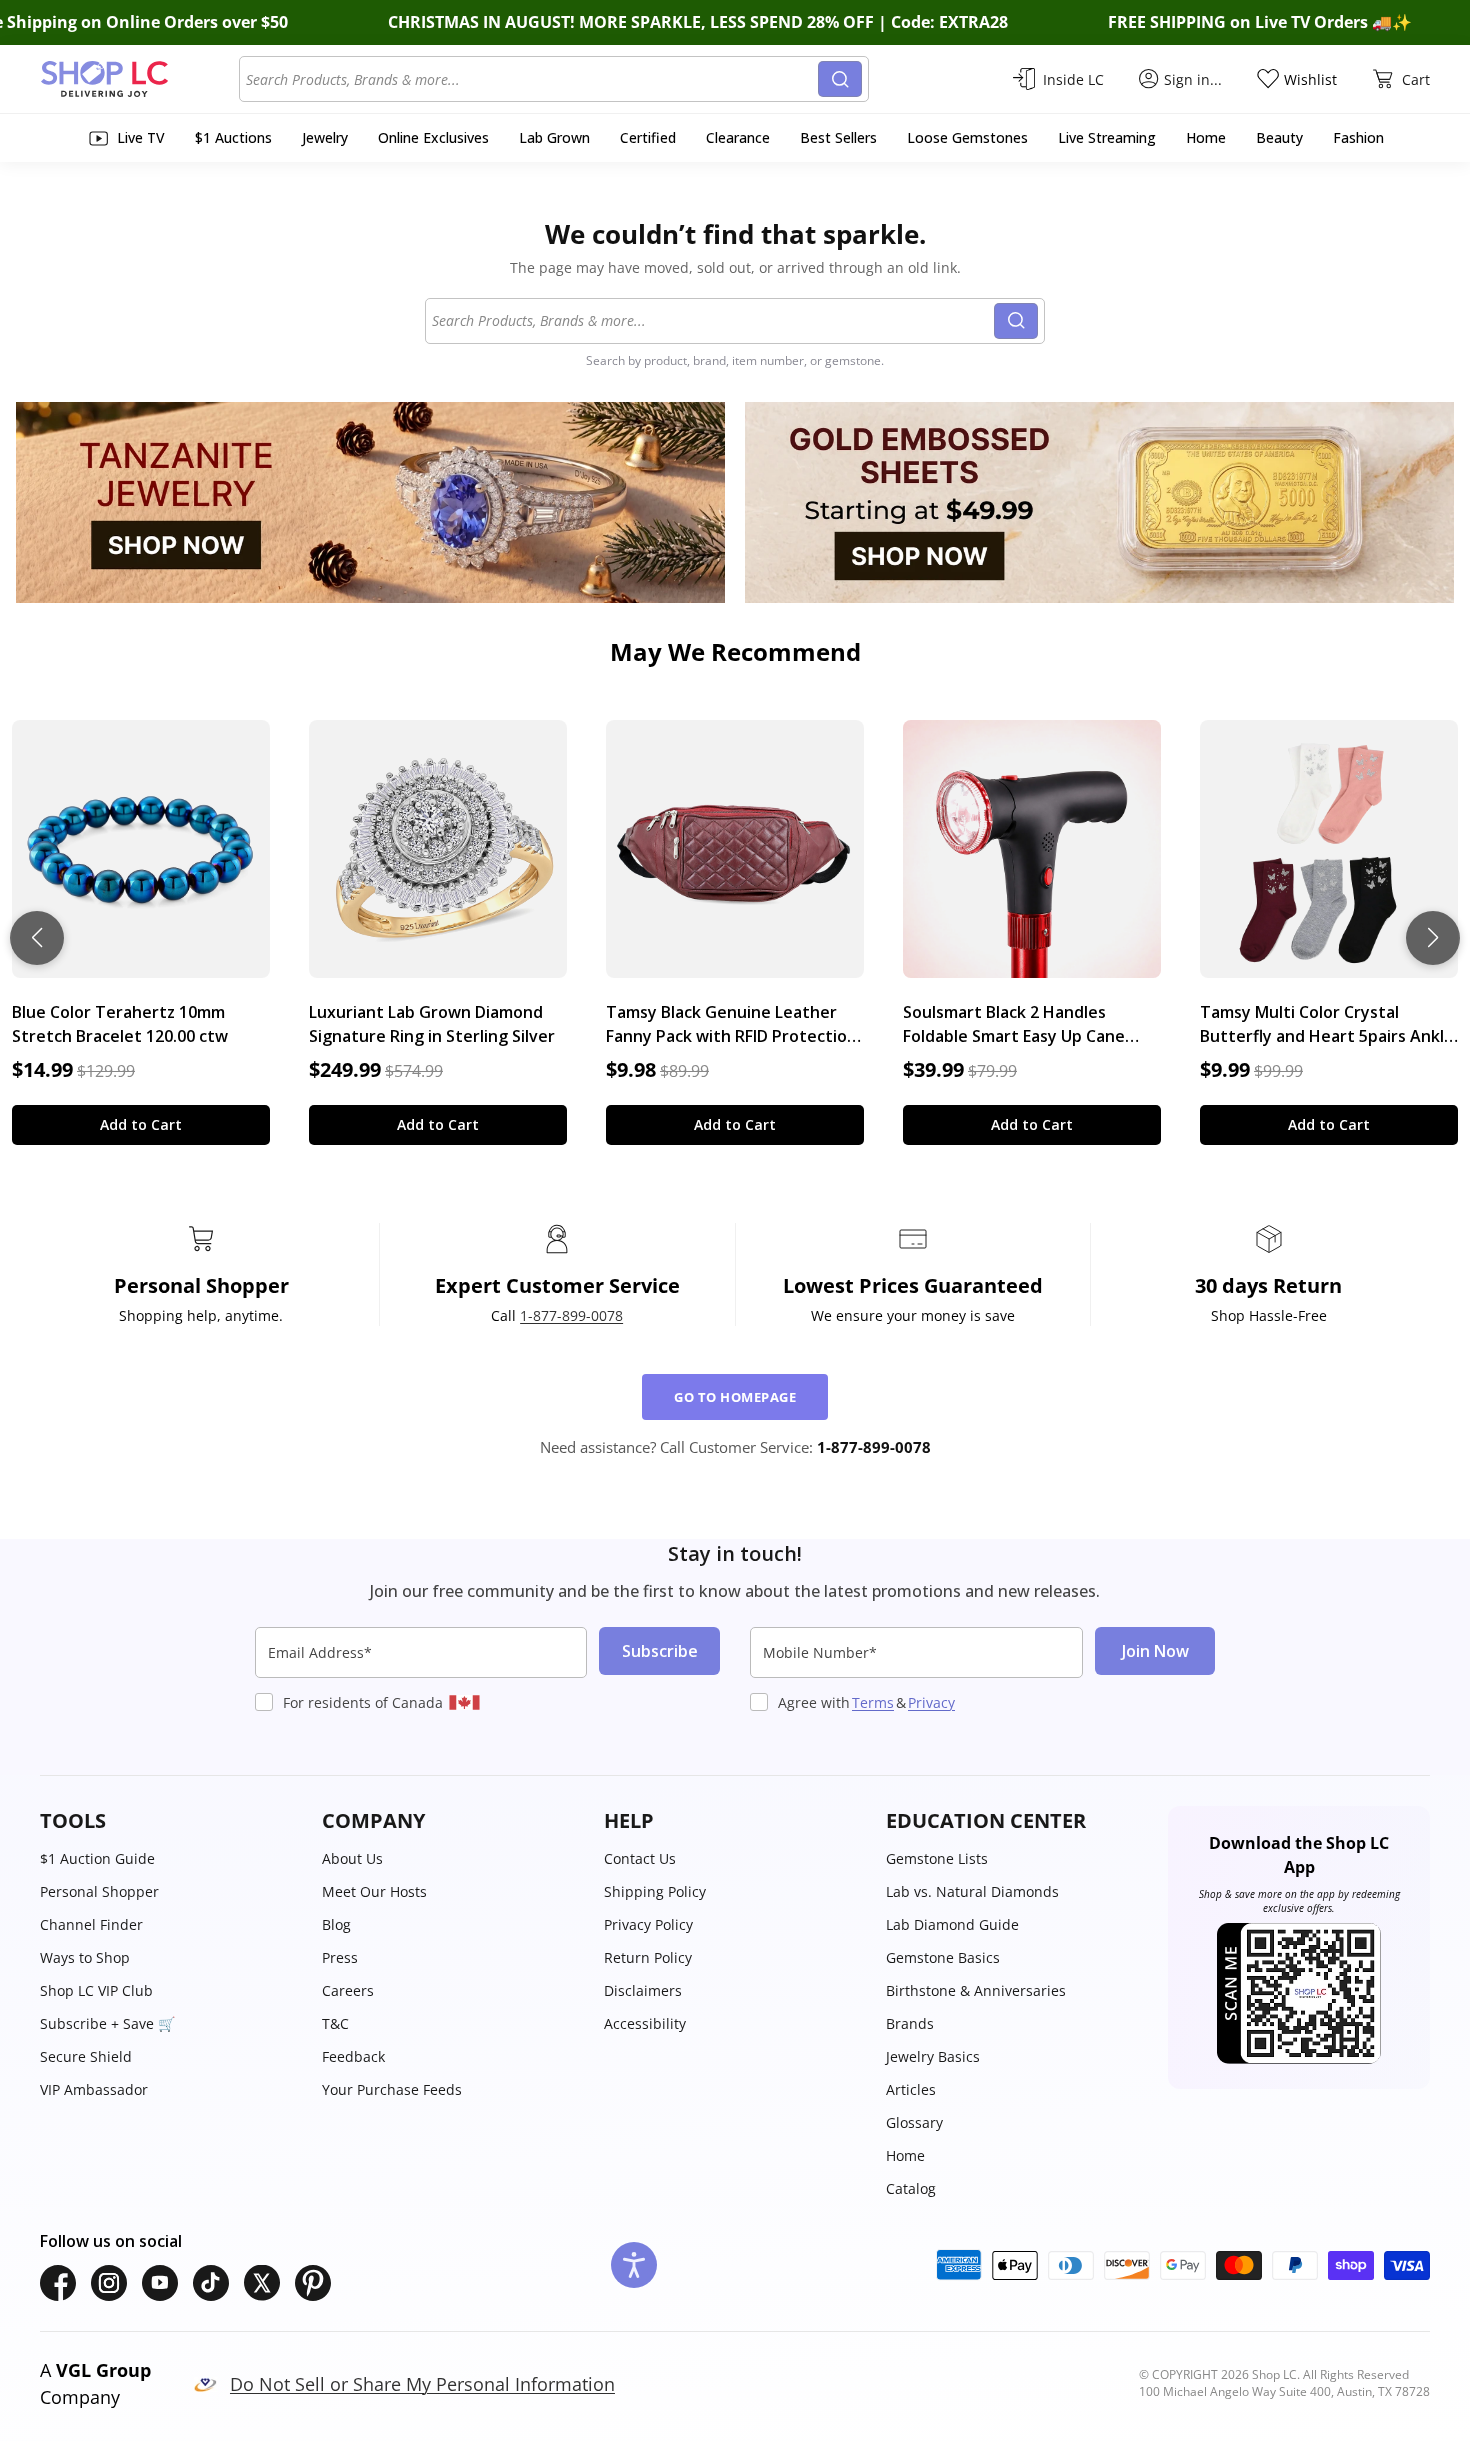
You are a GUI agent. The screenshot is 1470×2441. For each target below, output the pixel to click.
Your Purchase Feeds (392, 2089)
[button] (171, 1821)
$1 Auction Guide (97, 1858)
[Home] (139, 79)
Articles (911, 2089)
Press (340, 1957)
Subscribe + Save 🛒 (107, 2023)
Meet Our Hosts (374, 1891)
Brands (910, 2023)
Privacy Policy (648, 1924)
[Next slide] (1433, 938)
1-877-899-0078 (571, 1315)
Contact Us (640, 1858)
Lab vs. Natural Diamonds (972, 1891)
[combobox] (532, 79)
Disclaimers (643, 1990)
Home (905, 2155)
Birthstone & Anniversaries (976, 1990)
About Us (352, 1858)
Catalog (911, 2188)
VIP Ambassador (94, 2089)
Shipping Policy (655, 1891)
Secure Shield (86, 2056)
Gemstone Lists (937, 1858)
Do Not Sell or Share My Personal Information (422, 2384)
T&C (335, 2023)
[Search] (840, 79)
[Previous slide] (37, 938)
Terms (873, 1702)
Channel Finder (91, 1924)
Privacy (931, 1702)
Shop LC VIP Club (96, 1990)
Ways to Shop (85, 1957)
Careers (348, 1990)
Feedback (353, 2056)
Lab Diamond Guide (952, 1924)
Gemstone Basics (943, 1957)
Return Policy (648, 1957)
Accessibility (645, 2023)
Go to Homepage (735, 1397)
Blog (336, 1924)
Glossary (914, 2122)
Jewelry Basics (933, 2056)
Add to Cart (141, 1124)
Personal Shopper (99, 1891)
